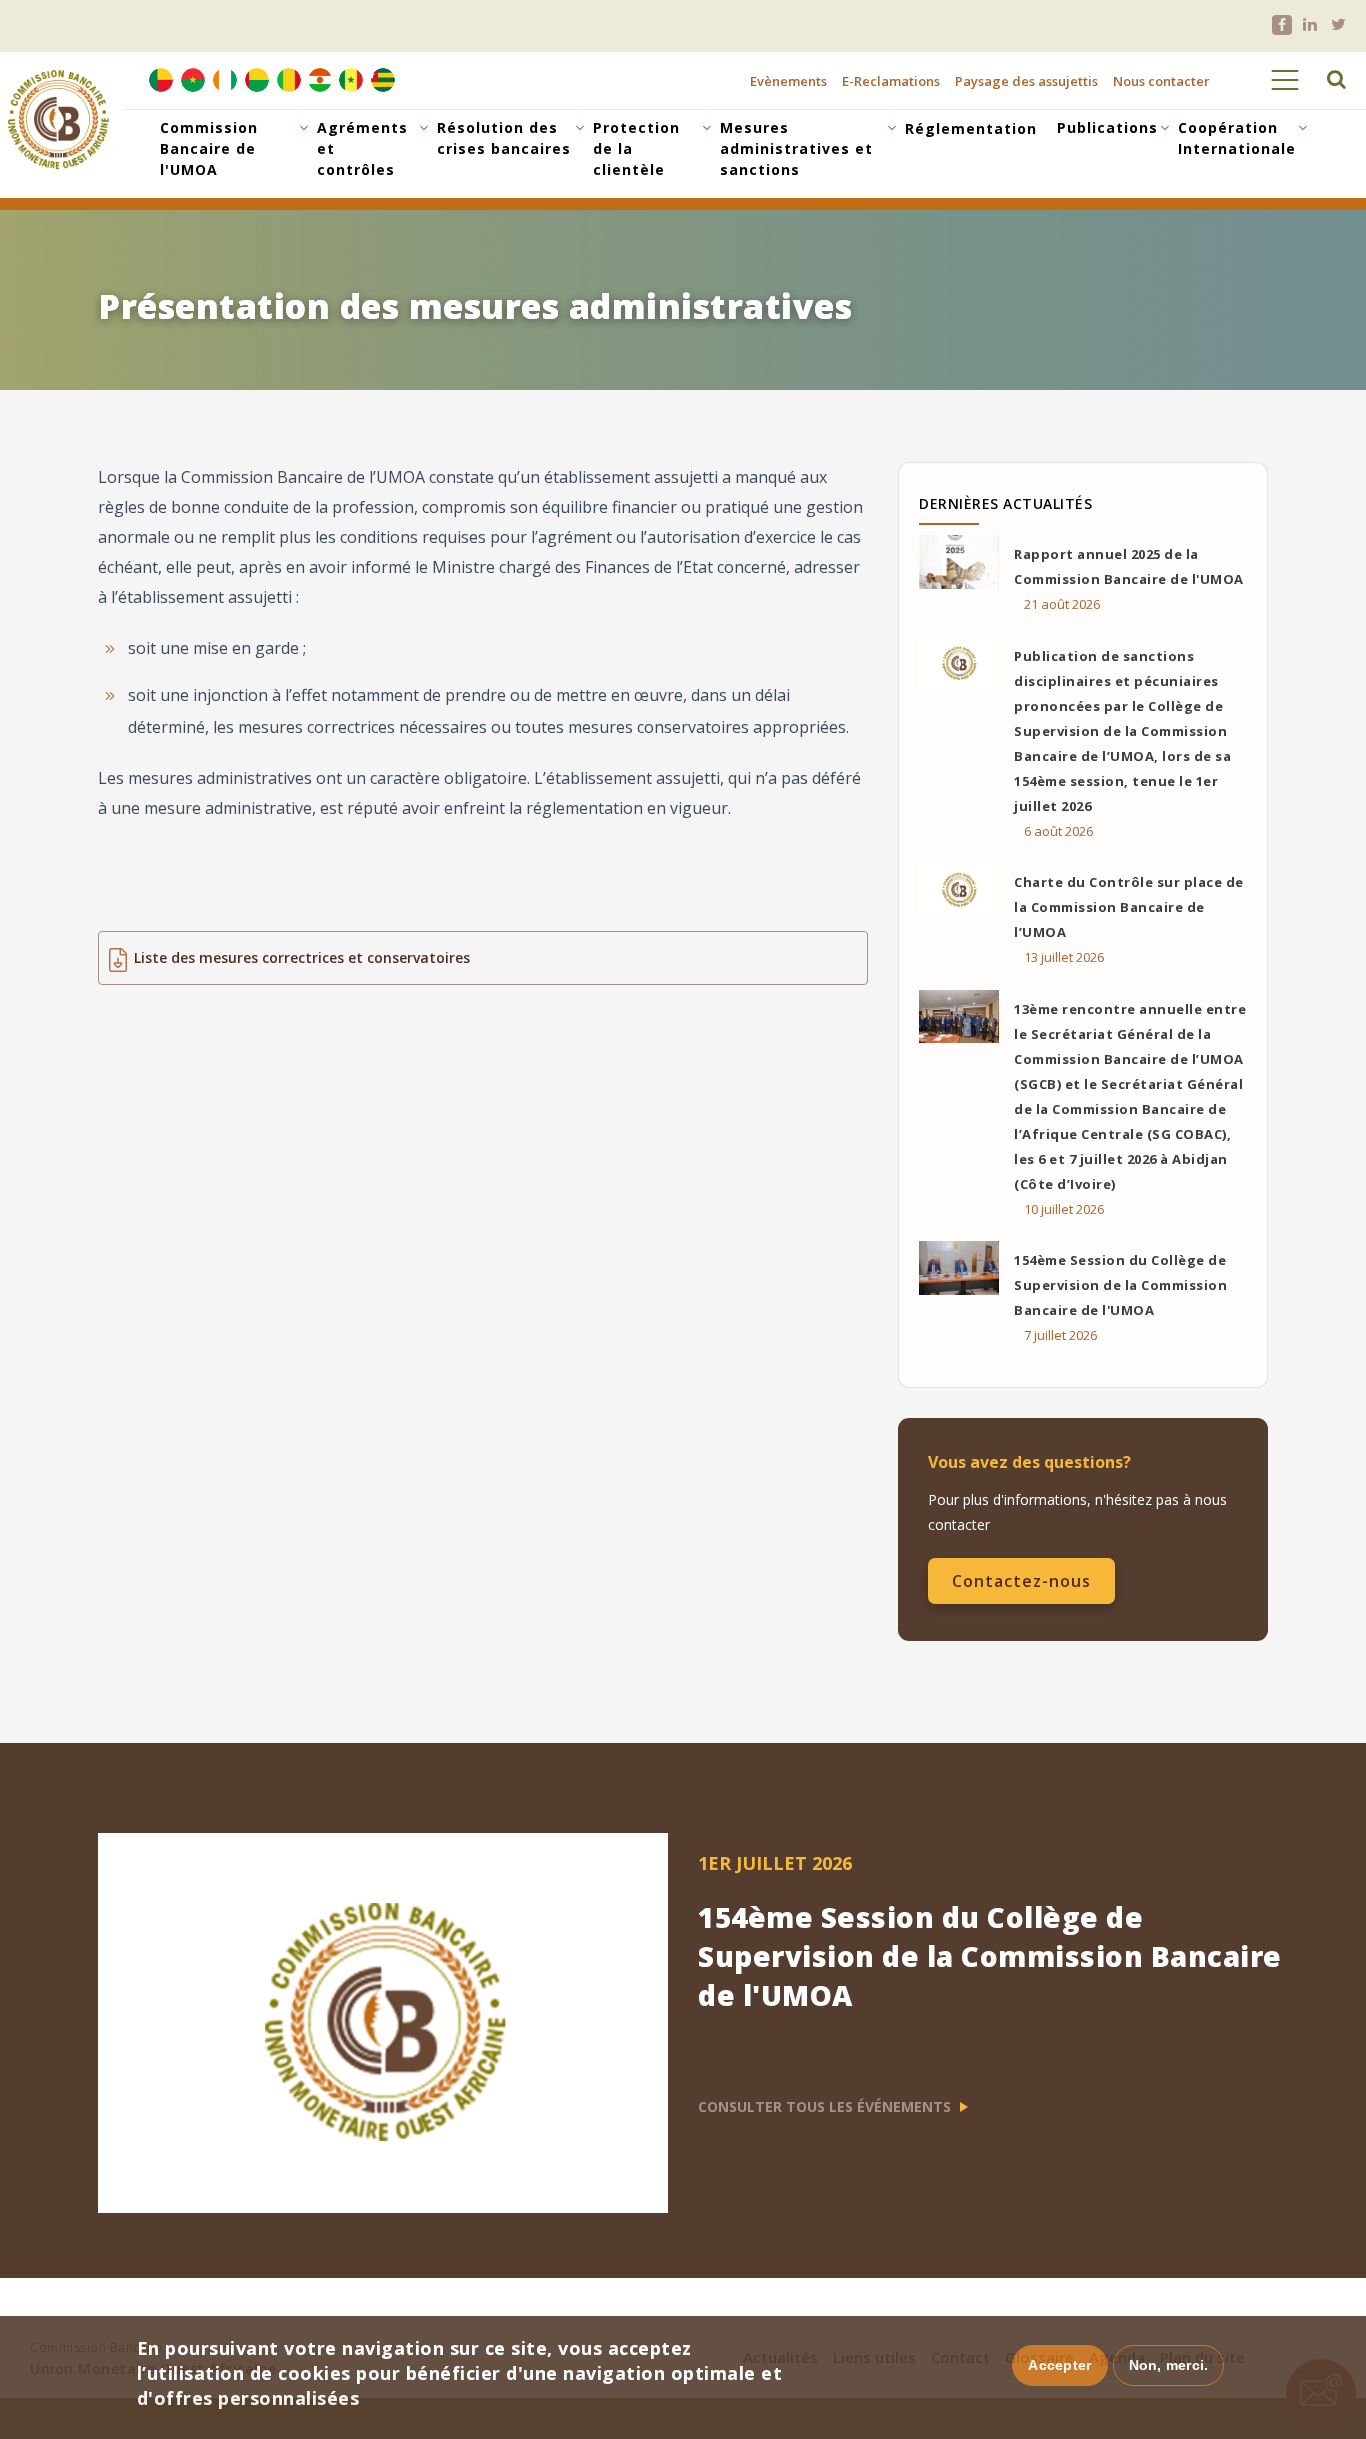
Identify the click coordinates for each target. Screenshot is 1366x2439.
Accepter (1059, 2365)
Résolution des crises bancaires (504, 138)
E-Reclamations (891, 81)
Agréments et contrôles (362, 148)
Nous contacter (1161, 81)
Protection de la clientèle (636, 148)
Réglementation (971, 128)
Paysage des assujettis (1026, 81)
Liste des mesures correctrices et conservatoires (302, 957)
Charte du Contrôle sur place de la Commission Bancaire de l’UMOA (1129, 907)
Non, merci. (1169, 2365)
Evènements (788, 81)
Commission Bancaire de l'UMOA (209, 148)
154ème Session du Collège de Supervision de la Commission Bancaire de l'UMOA (1120, 1285)
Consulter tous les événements (826, 2106)
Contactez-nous (1021, 1581)
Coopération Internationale (1237, 138)
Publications (1107, 127)
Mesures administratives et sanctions (796, 148)
